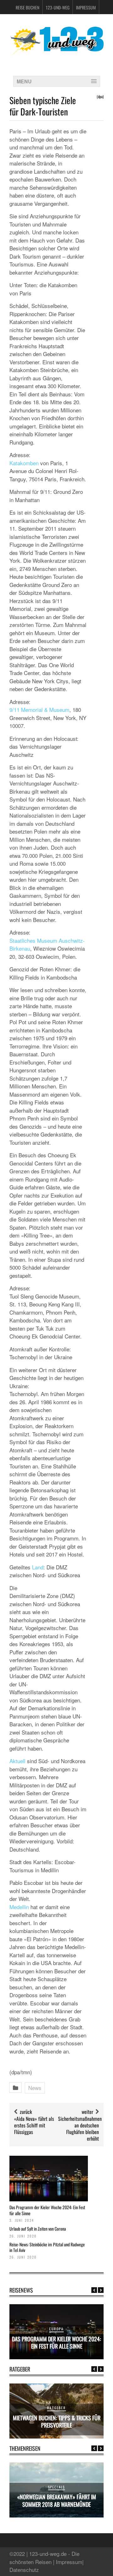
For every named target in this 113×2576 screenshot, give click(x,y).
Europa (56, 2329)
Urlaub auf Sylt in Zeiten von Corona (38, 2229)
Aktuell (17, 1761)
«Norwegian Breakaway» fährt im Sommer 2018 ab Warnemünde (57, 2500)
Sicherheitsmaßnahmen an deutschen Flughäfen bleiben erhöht (80, 2128)
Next (101, 2290)
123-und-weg (58, 7)
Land (38, 1567)
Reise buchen (27, 7)
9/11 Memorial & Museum (39, 710)
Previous (94, 2290)
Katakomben (24, 463)
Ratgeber (56, 2408)
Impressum (86, 7)
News (35, 2088)
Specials (57, 2487)
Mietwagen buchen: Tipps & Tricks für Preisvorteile (57, 2421)
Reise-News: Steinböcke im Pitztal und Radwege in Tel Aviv (47, 2247)
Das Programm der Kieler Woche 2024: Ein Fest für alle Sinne (47, 2210)
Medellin (19, 1907)
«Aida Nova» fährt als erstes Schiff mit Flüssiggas (34, 2125)
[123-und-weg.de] (56, 54)
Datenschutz (24, 2570)
